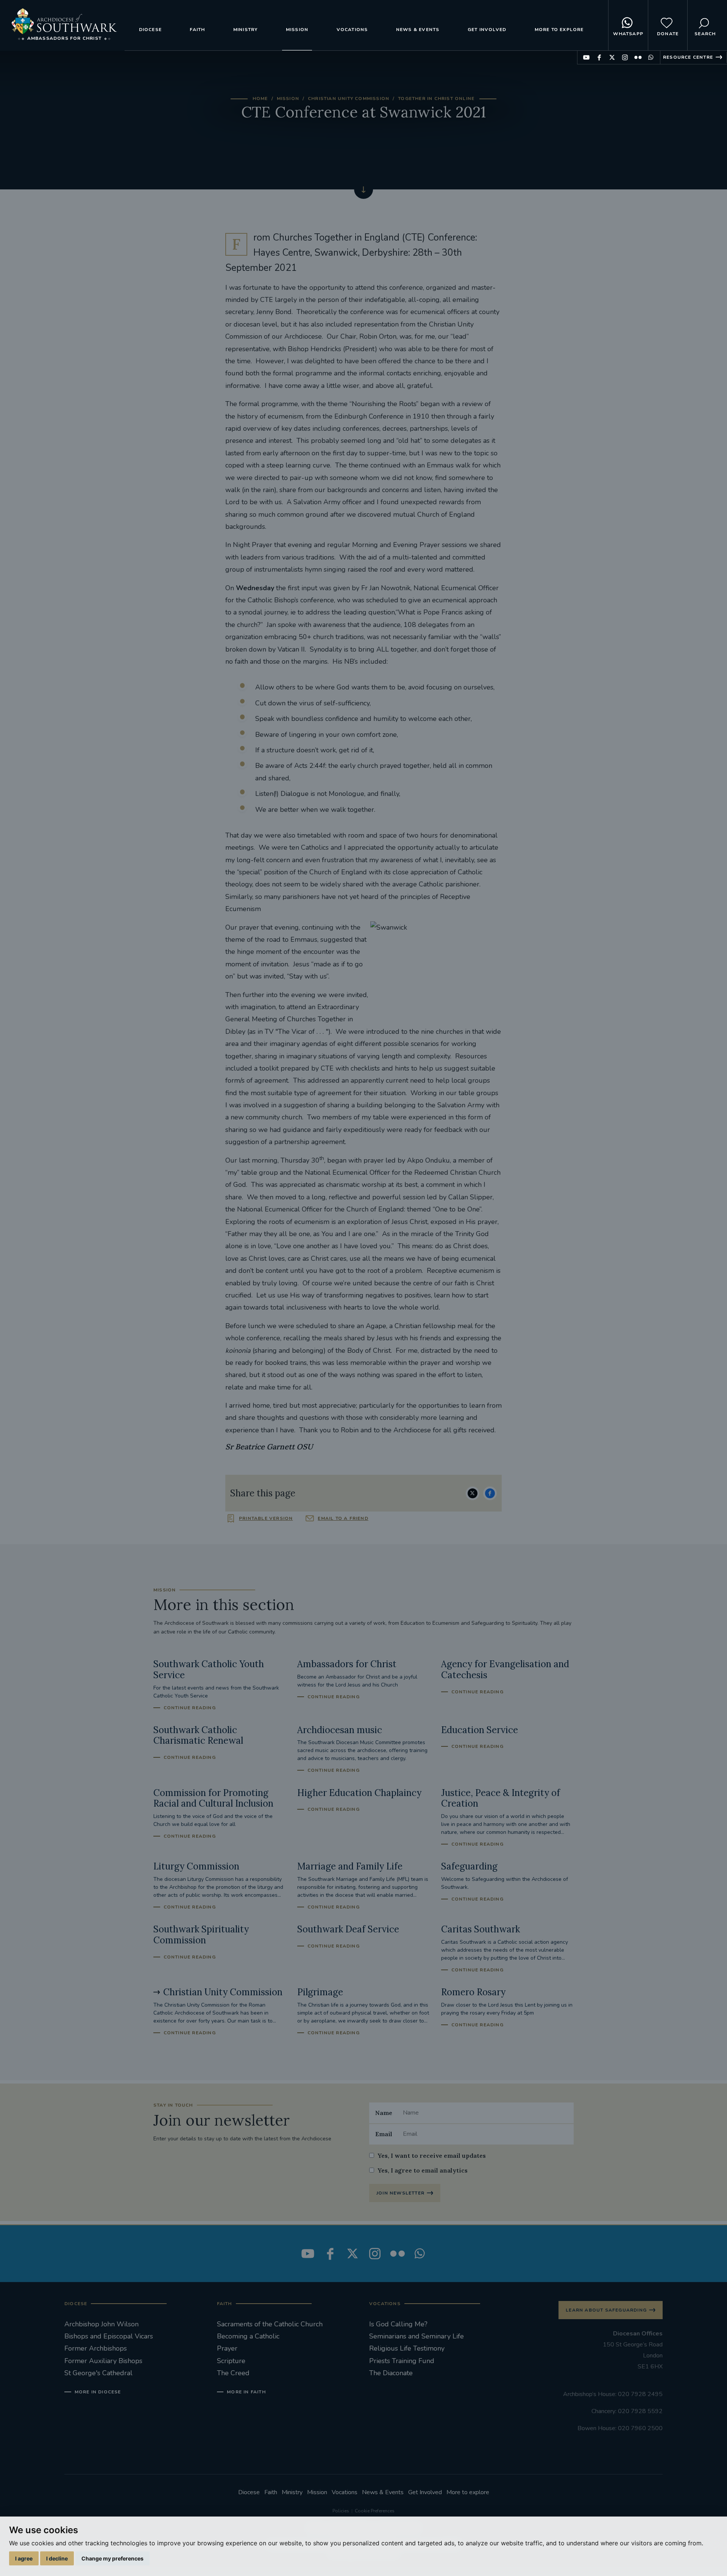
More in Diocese (98, 2392)
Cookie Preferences (375, 2511)
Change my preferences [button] (112, 2558)
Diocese (150, 30)
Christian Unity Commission (349, 98)
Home (260, 98)
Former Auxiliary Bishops (103, 2361)
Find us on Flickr (638, 57)
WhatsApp (628, 34)
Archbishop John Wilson (101, 2324)
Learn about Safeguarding (606, 2310)
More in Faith (246, 2392)
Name (384, 2113)
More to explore (559, 30)
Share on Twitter (473, 1493)
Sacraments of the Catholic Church (270, 2324)
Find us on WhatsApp (651, 57)
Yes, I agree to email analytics (423, 2170)
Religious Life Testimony (407, 2348)
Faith (197, 30)
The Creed (233, 2373)
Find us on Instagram (625, 57)
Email (384, 2134)
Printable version (266, 1518)
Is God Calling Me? (398, 2324)
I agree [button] (24, 2558)
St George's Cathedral (98, 2373)
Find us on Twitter (612, 57)
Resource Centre (688, 57)
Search (705, 34)
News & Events (418, 30)
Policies (341, 2511)
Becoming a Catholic (248, 2336)
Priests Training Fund (402, 2361)
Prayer (227, 2348)
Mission (297, 30)
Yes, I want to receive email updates (432, 2156)
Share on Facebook (490, 1493)
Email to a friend (343, 1518)
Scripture (231, 2361)
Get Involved (487, 30)
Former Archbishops (96, 2348)
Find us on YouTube (586, 57)
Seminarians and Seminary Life (417, 2336)
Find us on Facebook (599, 57)
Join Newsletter (400, 2193)
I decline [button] (57, 2558)
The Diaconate (391, 2373)
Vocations (352, 30)
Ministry (246, 30)
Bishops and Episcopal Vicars (109, 2336)
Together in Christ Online (436, 98)
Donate (668, 34)
